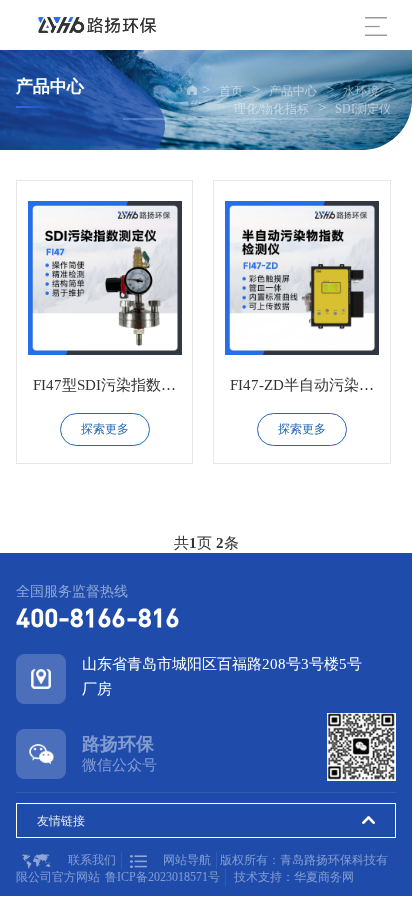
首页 (231, 91)
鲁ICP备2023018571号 (162, 877)
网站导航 (187, 860)
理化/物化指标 (271, 109)
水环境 (361, 91)
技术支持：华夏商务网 (294, 877)
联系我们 (92, 860)
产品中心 (293, 91)
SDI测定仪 (363, 109)
